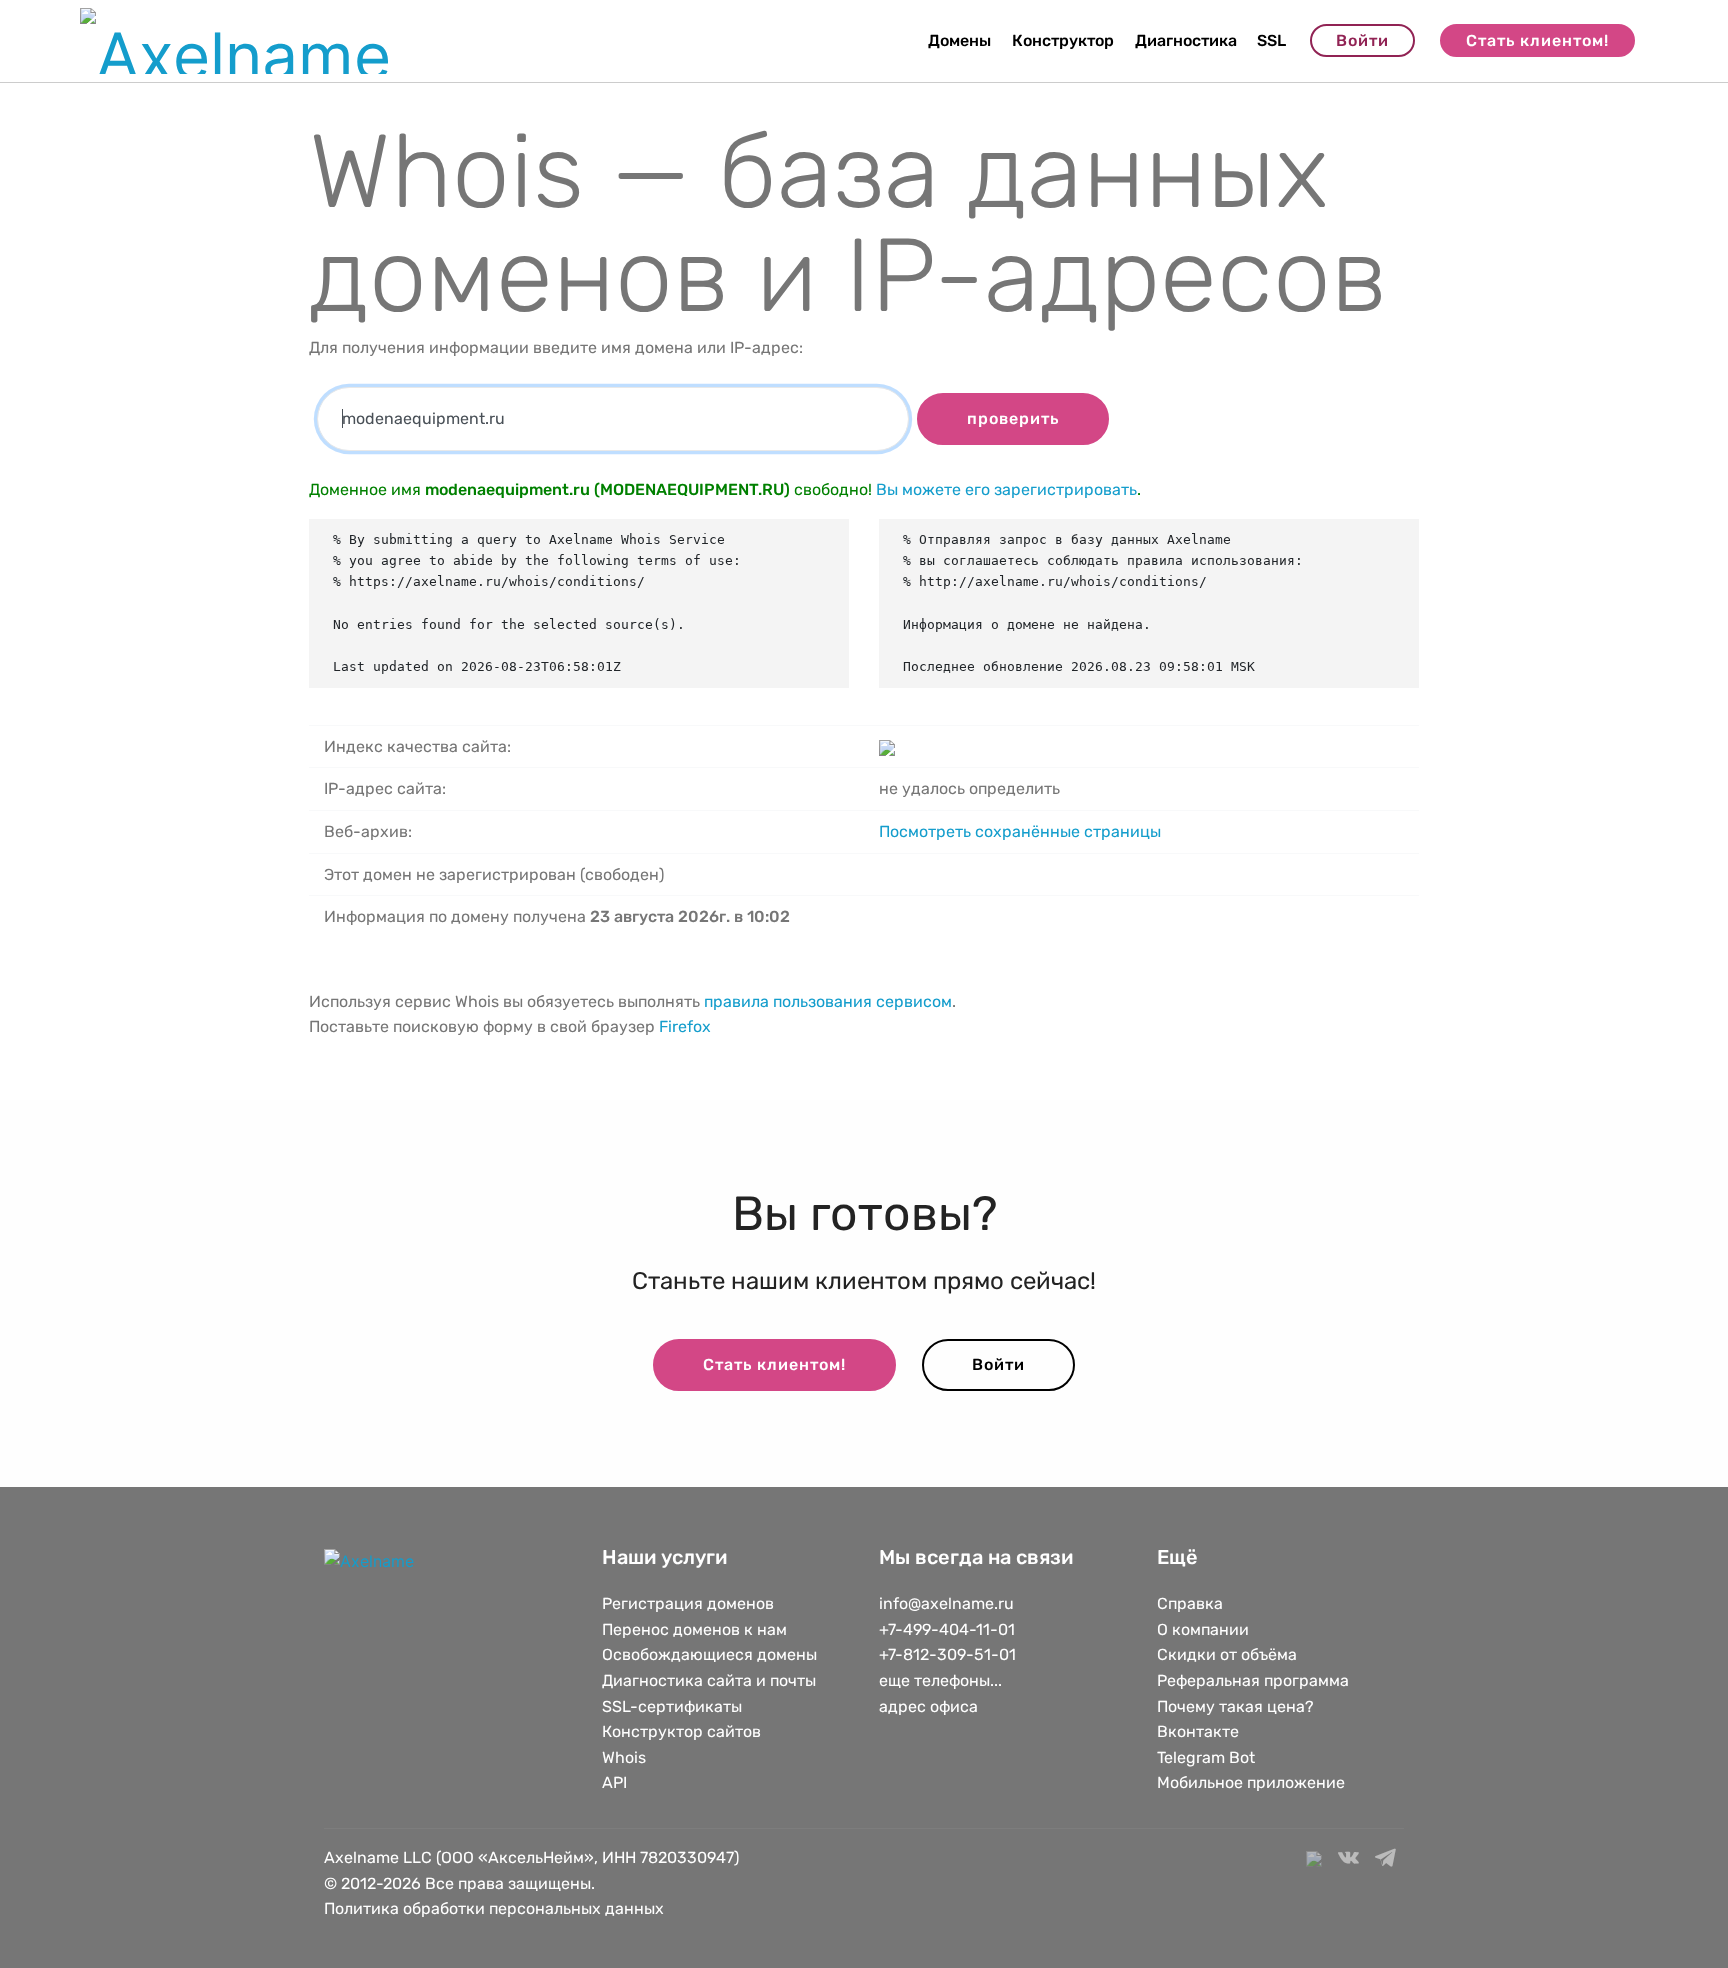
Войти (1362, 40)
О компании (1203, 1629)
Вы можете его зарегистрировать (1006, 489)
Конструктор (1063, 40)
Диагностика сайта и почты (709, 1680)
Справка (1190, 1603)
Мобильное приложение (1251, 1782)
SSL (1271, 40)
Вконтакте (1198, 1731)
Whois (624, 1757)
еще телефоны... (940, 1680)
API (614, 1782)
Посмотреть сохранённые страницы (1020, 831)
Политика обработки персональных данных (494, 1908)
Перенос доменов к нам (694, 1629)
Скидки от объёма (1227, 1654)
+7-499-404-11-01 (947, 1629)
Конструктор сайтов (681, 1731)
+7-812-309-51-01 (947, 1654)
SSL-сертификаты (674, 1706)
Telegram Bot (1206, 1757)
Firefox (685, 1026)
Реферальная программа (1253, 1680)
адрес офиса (928, 1706)
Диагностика (1186, 40)
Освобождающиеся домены (709, 1654)
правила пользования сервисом (828, 1001)
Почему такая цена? (1235, 1706)
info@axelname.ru (946, 1603)
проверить (1013, 418)
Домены (959, 40)
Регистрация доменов (688, 1603)
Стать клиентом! (1537, 40)
